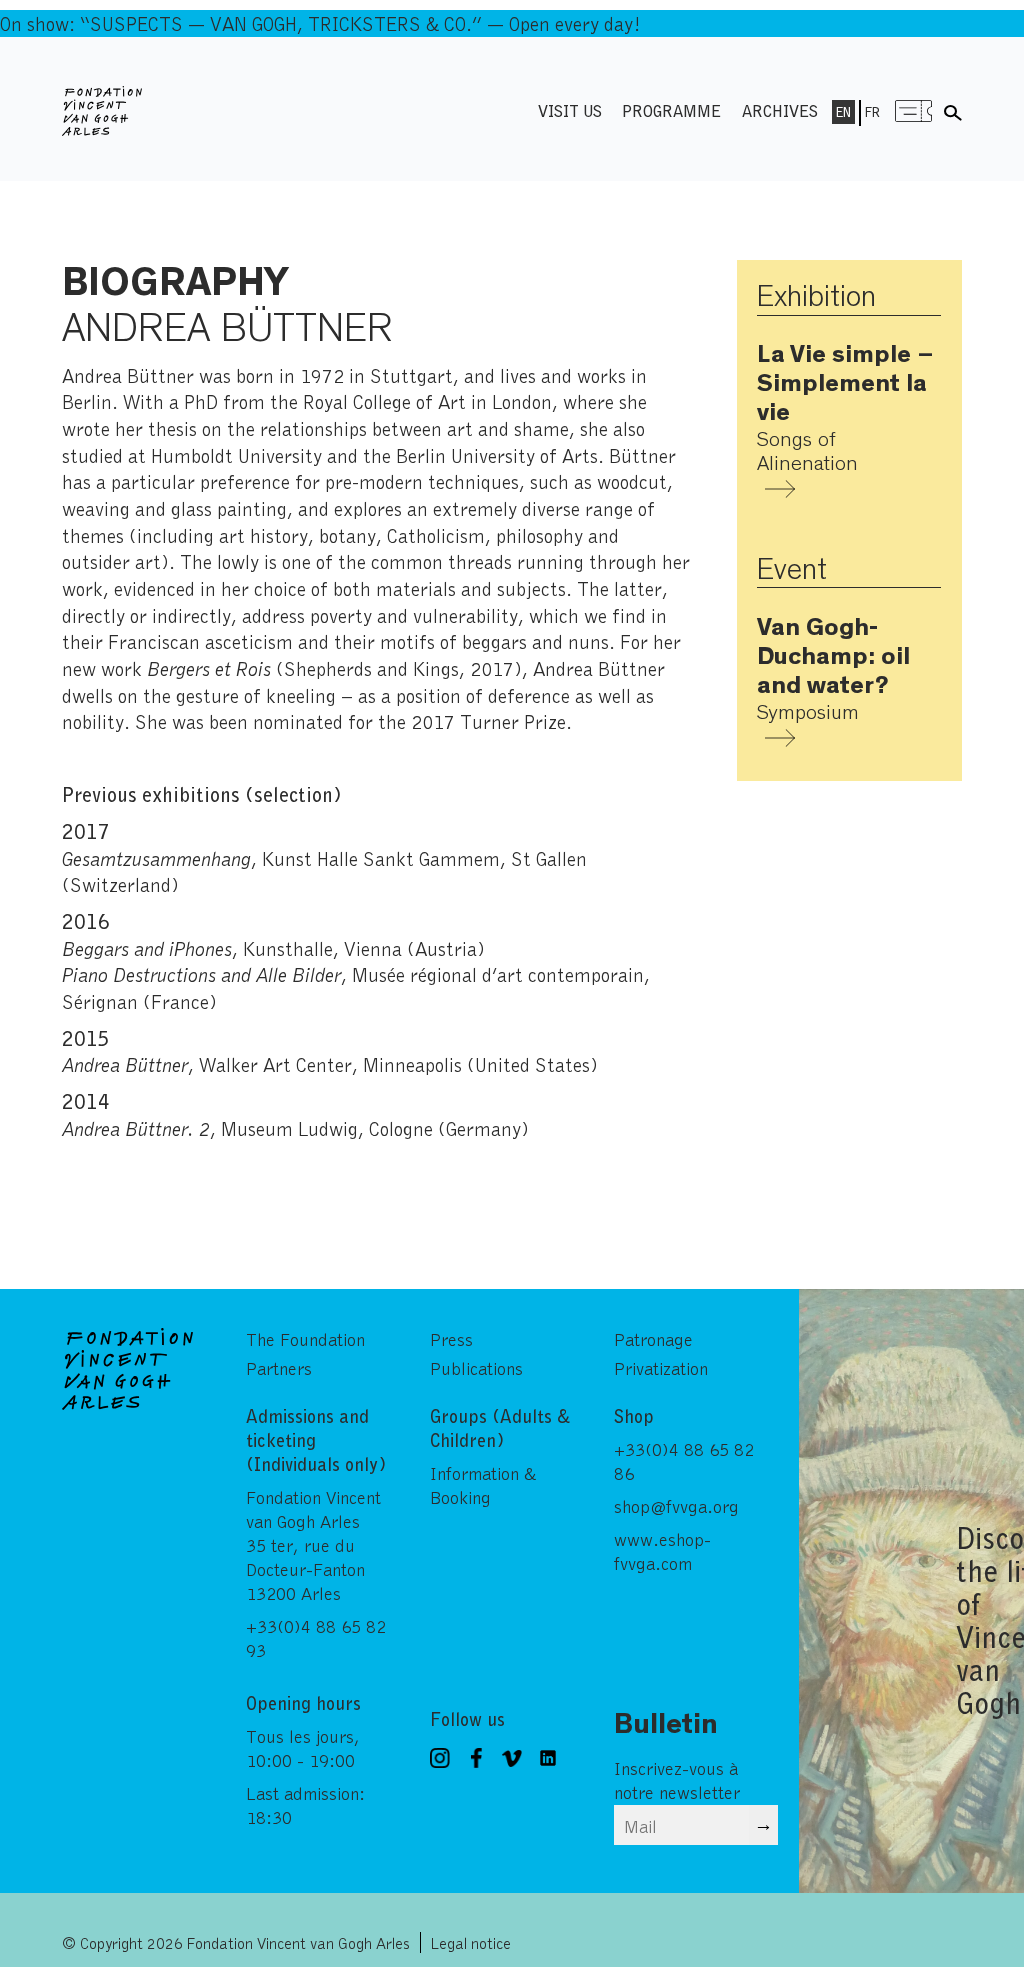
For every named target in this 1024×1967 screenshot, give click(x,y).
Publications (476, 1368)
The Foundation (305, 1339)
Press (451, 1339)
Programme (671, 110)
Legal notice (471, 1942)
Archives (780, 110)
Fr (872, 112)
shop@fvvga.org (676, 1506)
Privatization (661, 1368)
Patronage (653, 1339)
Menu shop (914, 110)
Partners (279, 1368)
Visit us (570, 110)
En (843, 112)
